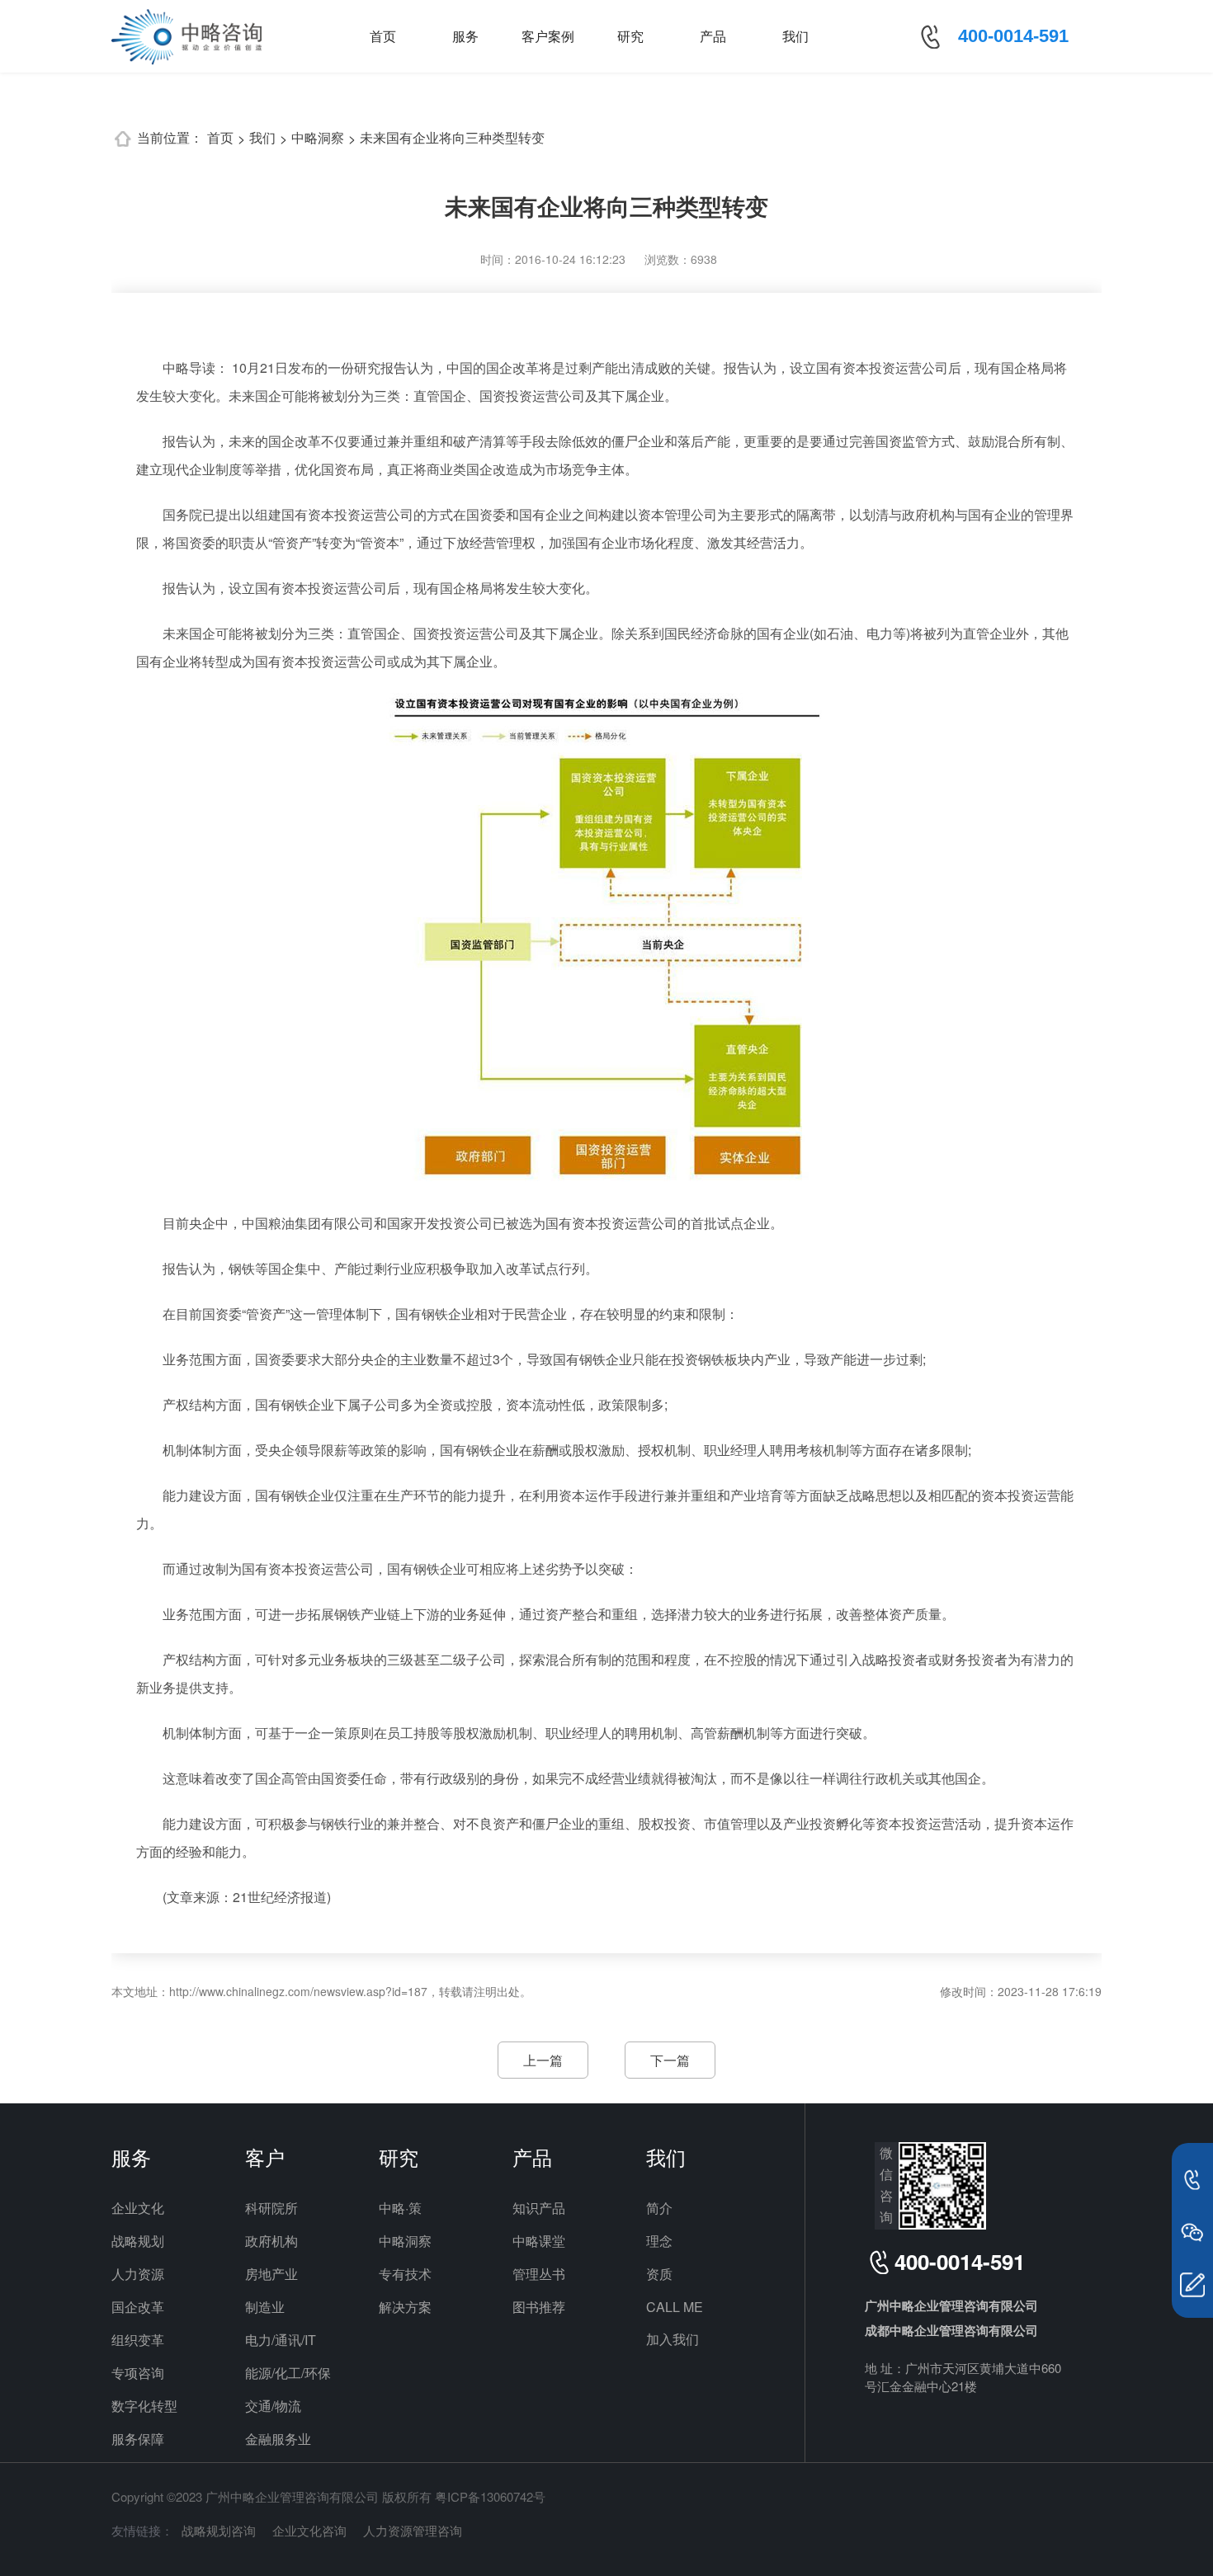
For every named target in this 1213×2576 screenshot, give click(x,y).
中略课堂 (539, 2241)
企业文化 (138, 2208)
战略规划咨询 (219, 2530)
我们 (795, 36)
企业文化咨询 (309, 2530)
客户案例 (548, 36)
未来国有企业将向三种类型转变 (452, 137)
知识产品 (539, 2208)
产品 (713, 36)
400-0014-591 (1013, 36)
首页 (383, 36)
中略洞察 (318, 137)
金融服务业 (278, 2439)
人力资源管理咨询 (413, 2530)
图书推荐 (539, 2307)
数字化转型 (144, 2406)
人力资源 (138, 2274)
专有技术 (405, 2274)
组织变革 (138, 2340)
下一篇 (670, 2060)
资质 (659, 2274)
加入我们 (673, 2339)
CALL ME (675, 2307)
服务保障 (138, 2439)
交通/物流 (273, 2406)
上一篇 (543, 2060)
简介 (659, 2208)
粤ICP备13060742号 (490, 2496)
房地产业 (271, 2274)
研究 (630, 36)
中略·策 (400, 2208)
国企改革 (138, 2307)
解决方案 (405, 2307)
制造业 (265, 2307)
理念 (659, 2241)
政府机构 (271, 2241)
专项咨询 (138, 2373)
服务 (465, 36)
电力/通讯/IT (281, 2340)
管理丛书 (539, 2274)
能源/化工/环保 (288, 2373)
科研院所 (271, 2208)
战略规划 (138, 2241)
